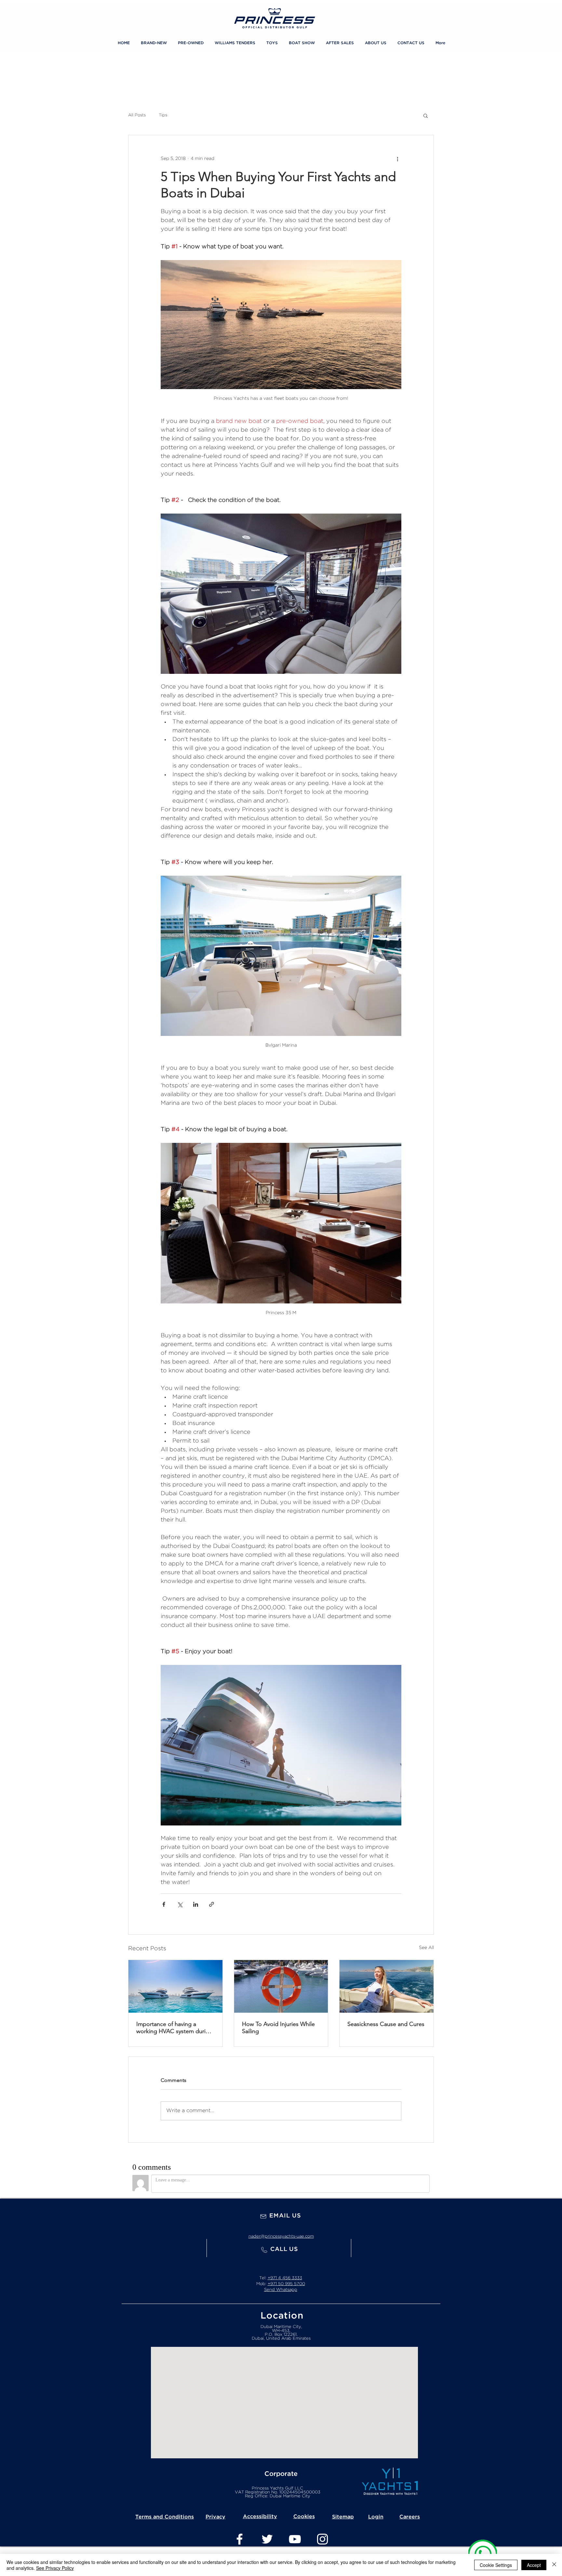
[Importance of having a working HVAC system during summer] (175, 1986)
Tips (163, 115)
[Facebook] (240, 2539)
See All (426, 1948)
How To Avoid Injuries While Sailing (278, 2028)
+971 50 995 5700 (286, 2284)
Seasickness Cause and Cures (386, 2024)
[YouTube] (295, 2539)
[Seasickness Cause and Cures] (387, 1986)
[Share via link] (212, 1904)
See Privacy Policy (55, 2568)
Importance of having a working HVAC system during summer (174, 2028)
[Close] (554, 2565)
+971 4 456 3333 (285, 2278)
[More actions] (397, 159)
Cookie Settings (496, 2565)
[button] (272, 43)
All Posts (137, 115)
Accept (534, 2565)
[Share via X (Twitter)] (180, 1904)
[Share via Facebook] (164, 1904)
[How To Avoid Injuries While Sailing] (281, 1986)
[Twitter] (267, 2539)
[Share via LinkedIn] (196, 1904)
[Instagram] (322, 2539)
